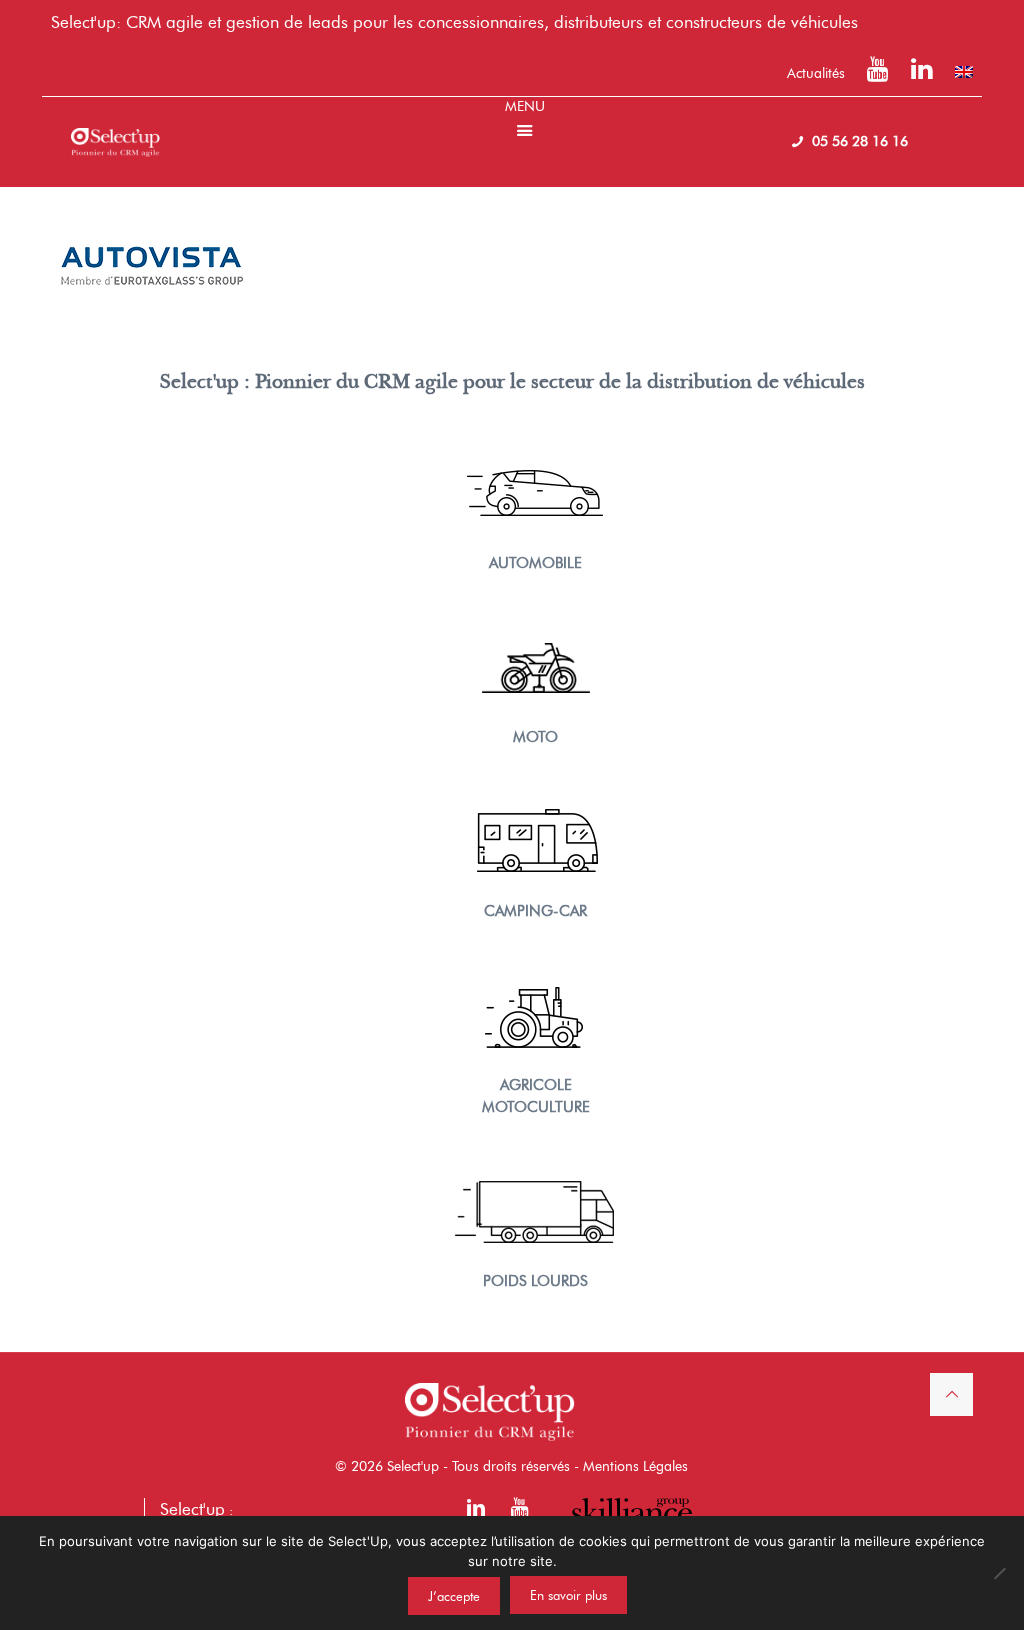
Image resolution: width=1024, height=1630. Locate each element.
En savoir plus (568, 1595)
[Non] (999, 1573)
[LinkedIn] (922, 73)
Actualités (816, 73)
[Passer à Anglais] (964, 72)
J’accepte (454, 1596)
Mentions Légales (635, 1466)
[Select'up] (115, 127)
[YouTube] (878, 73)
